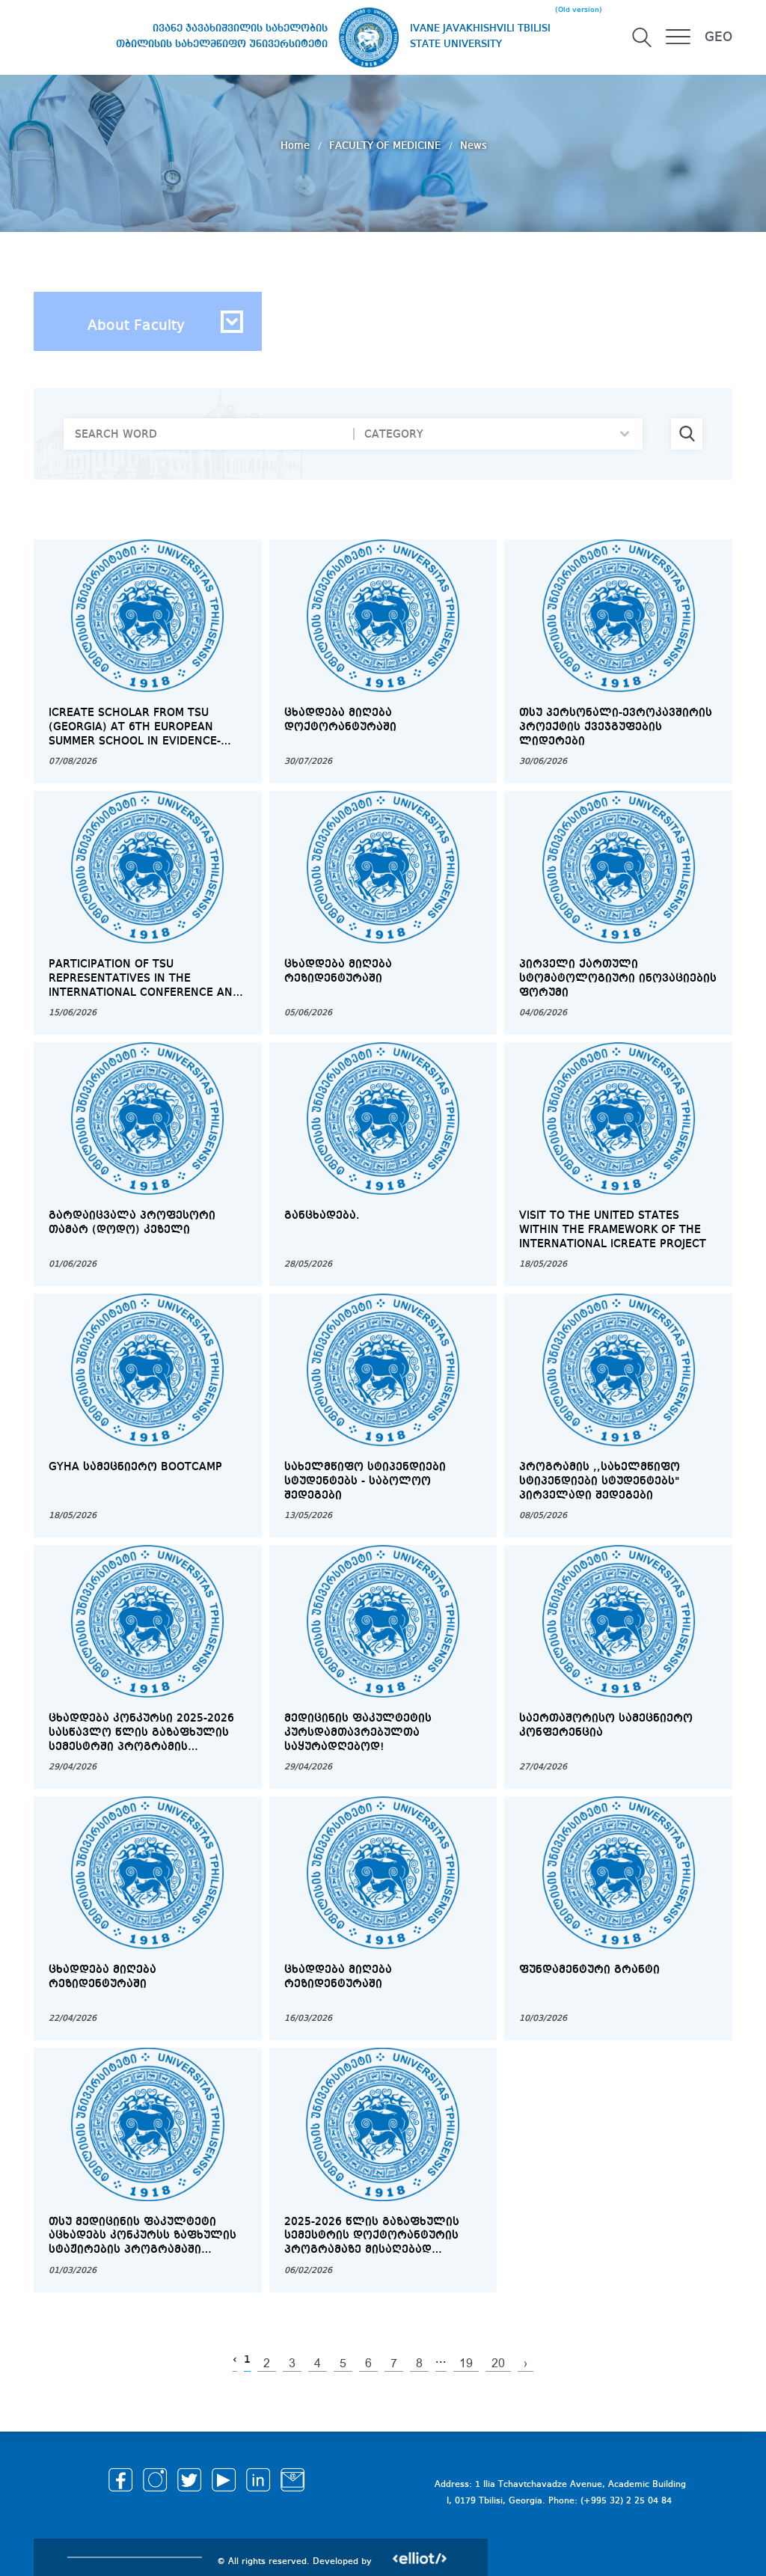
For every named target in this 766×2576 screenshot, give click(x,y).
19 (466, 2364)
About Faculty (136, 326)
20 (498, 2364)
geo (718, 37)
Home (297, 146)
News (474, 146)
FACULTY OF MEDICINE (386, 146)
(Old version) (579, 10)
